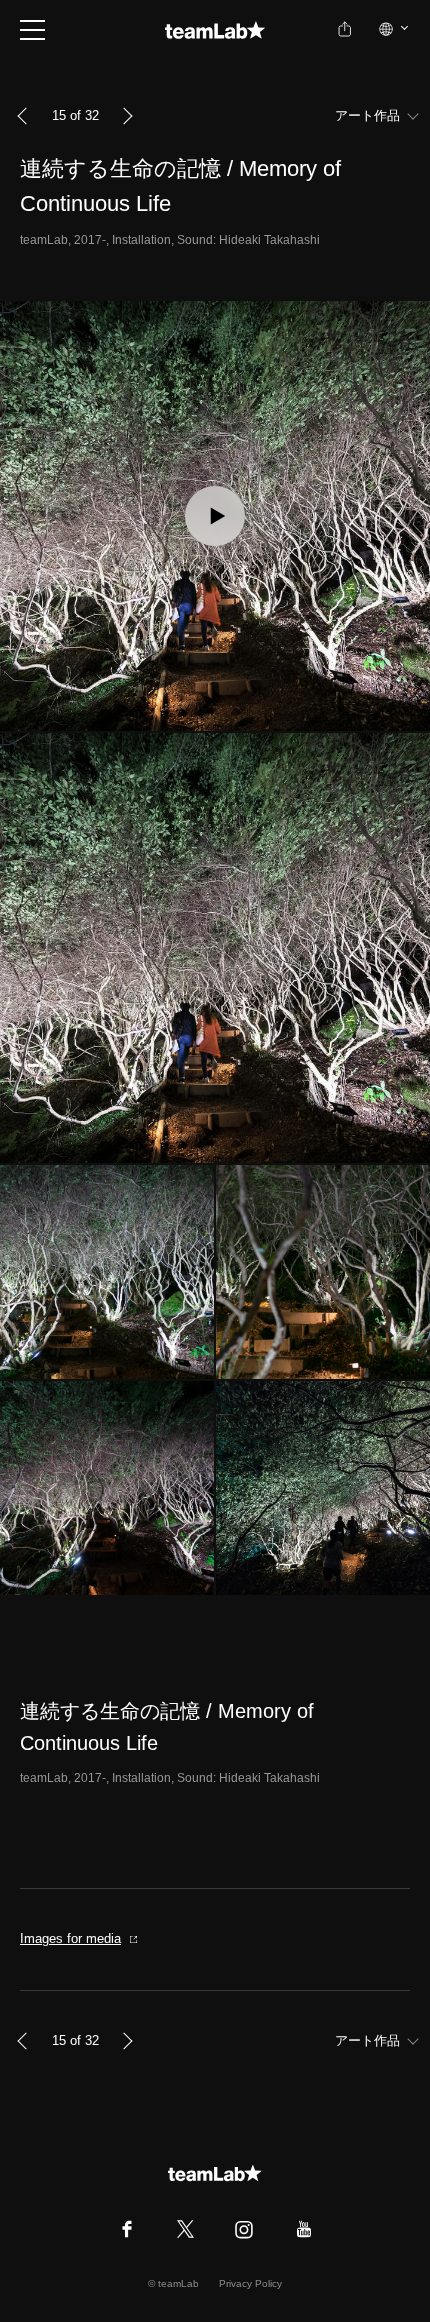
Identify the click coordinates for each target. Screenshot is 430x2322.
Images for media (70, 1938)
